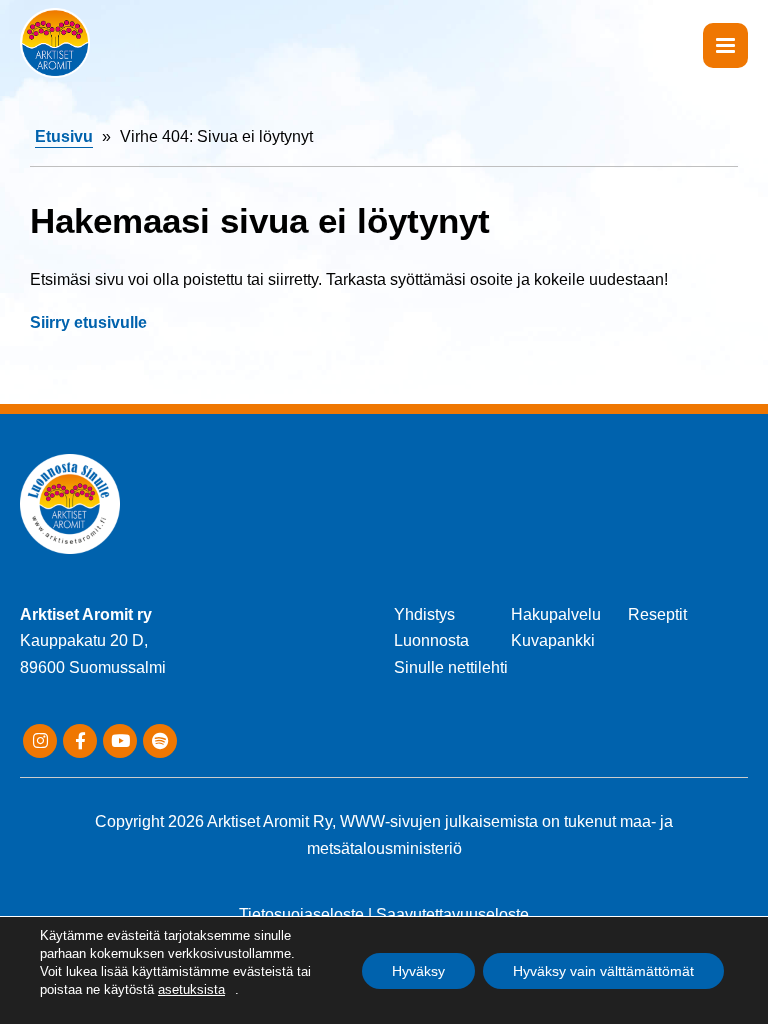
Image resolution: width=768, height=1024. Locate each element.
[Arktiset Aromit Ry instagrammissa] (40, 741)
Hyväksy (418, 971)
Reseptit (657, 614)
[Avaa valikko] (725, 45)
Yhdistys (424, 614)
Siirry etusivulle (88, 322)
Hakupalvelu (556, 614)
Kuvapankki (553, 640)
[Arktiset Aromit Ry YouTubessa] (120, 741)
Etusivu (64, 136)
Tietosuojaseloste (301, 914)
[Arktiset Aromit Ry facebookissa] (80, 741)
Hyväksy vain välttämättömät (603, 971)
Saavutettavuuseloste (452, 914)
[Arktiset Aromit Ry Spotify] (160, 741)
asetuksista (191, 989)
